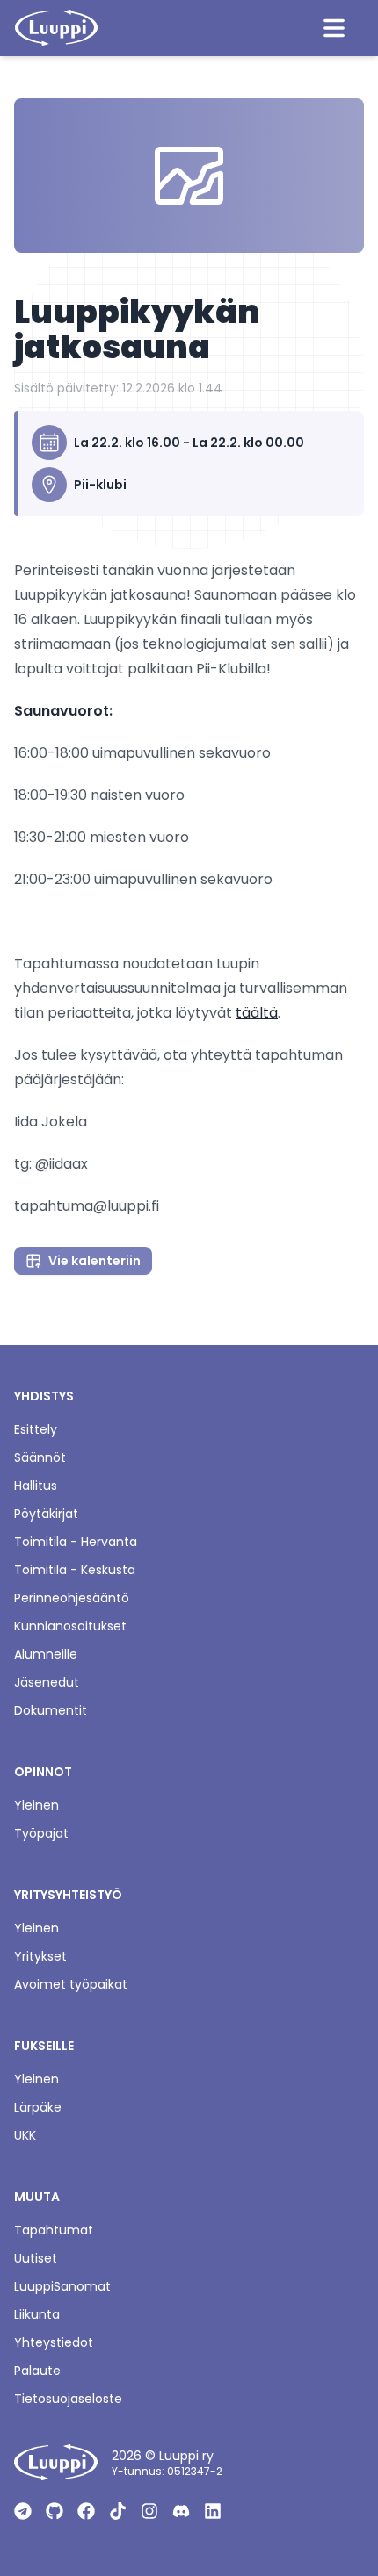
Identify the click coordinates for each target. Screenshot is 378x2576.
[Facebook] (86, 2511)
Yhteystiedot (54, 2342)
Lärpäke (38, 2107)
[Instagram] (149, 2511)
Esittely (36, 1429)
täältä (257, 1013)
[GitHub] (55, 2511)
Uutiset (36, 2258)
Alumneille (46, 1654)
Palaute (37, 2371)
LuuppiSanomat (62, 2286)
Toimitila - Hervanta (76, 1542)
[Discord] (181, 2511)
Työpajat (41, 1833)
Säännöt (40, 1457)
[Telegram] (23, 2511)
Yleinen (36, 1805)
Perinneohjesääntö (72, 1598)
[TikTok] (118, 2511)
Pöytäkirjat (46, 1514)
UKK (25, 2135)
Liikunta (37, 2314)
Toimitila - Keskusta (75, 1570)
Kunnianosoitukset (70, 1626)
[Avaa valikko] (334, 28)
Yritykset (40, 1956)
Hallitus (36, 1486)
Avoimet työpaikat (71, 1984)
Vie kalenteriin (94, 1261)
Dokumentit (51, 1710)
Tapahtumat (54, 2230)
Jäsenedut (47, 1682)
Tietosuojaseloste (68, 2399)
